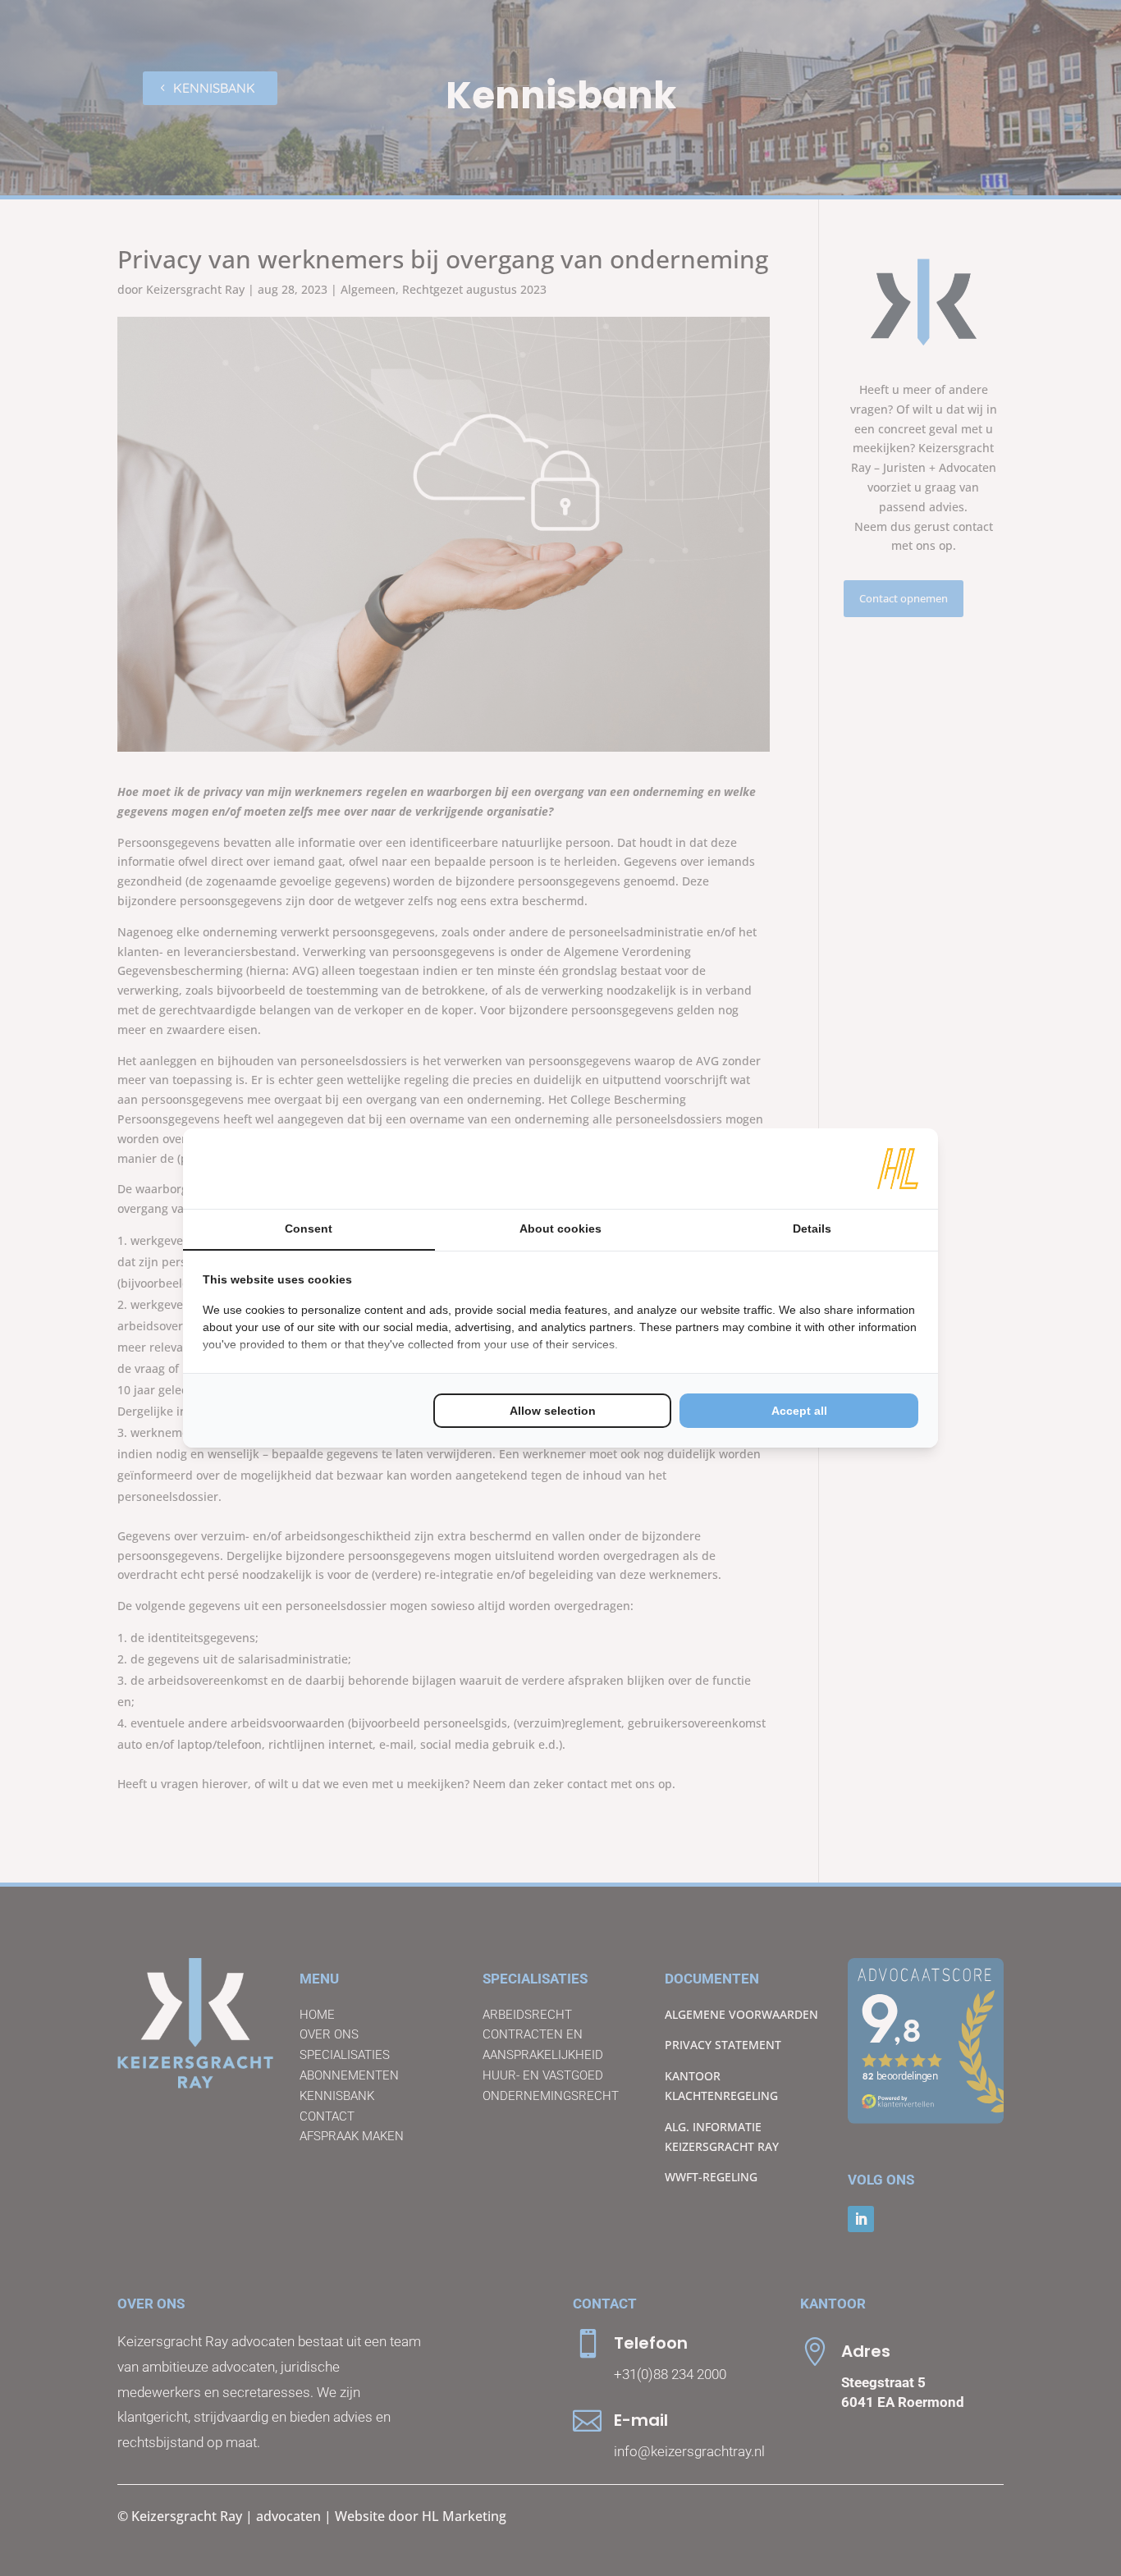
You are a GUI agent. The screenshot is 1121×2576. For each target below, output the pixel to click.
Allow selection (553, 1411)
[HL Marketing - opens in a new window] (898, 1169)
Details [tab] (812, 1229)
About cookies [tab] (560, 1229)
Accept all (799, 1411)
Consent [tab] (309, 1229)
